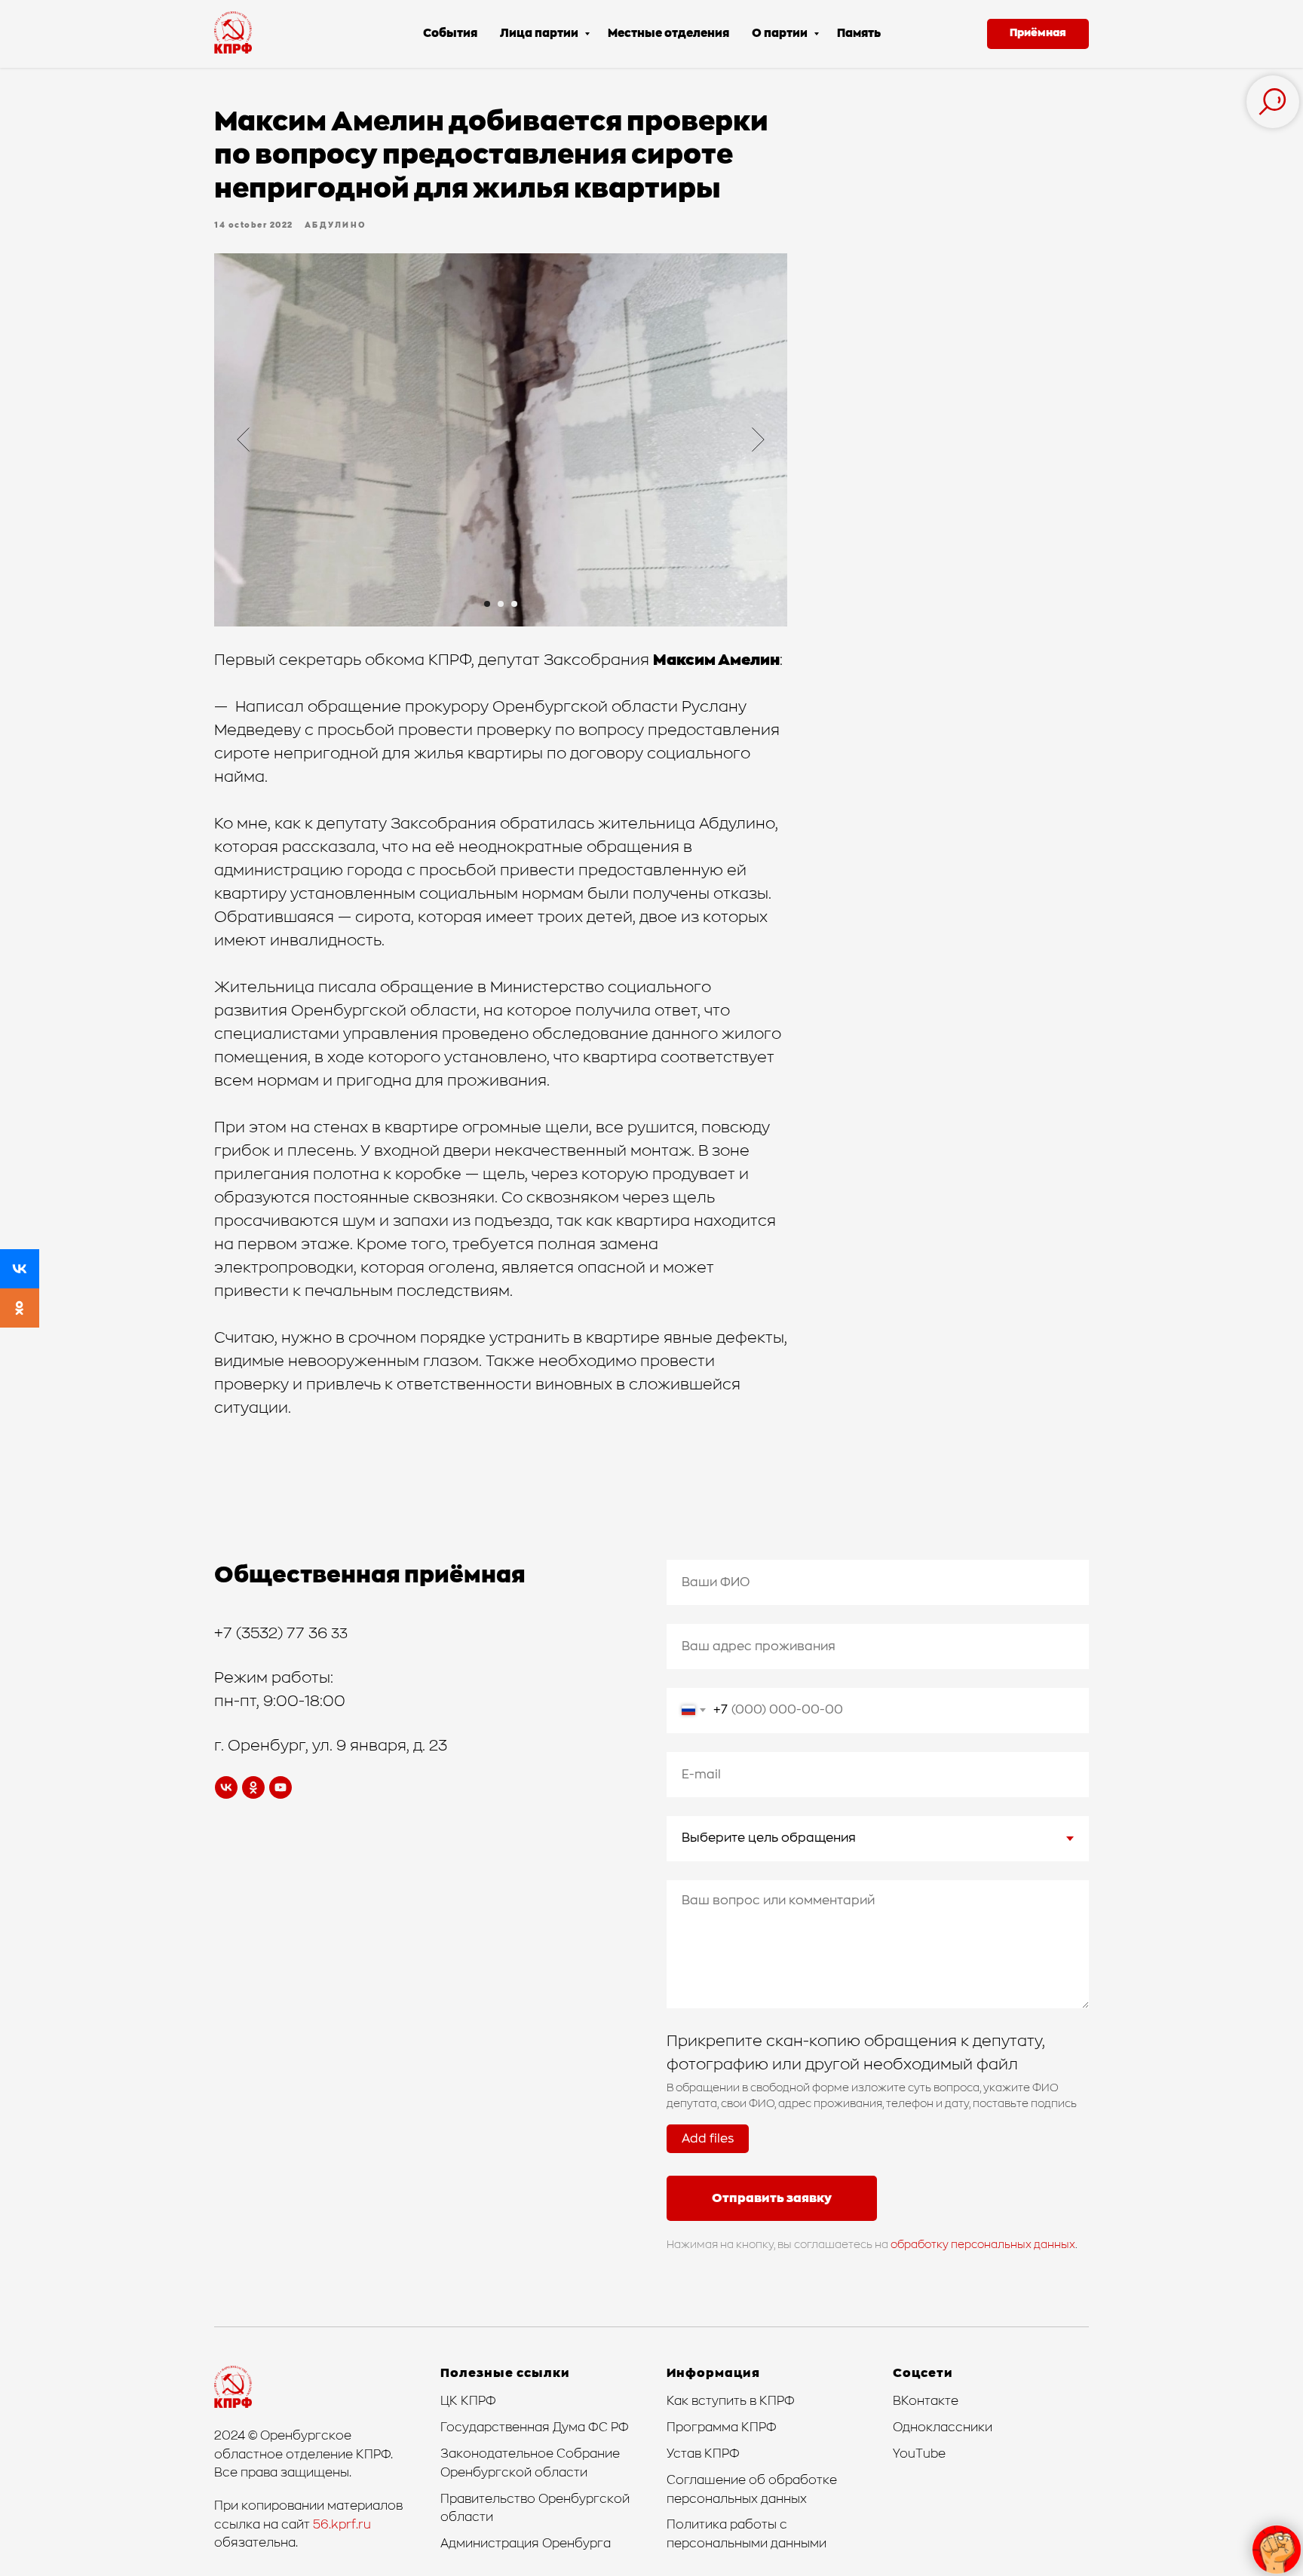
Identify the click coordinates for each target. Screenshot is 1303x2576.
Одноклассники (943, 2427)
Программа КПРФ (722, 2427)
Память (859, 34)
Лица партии (540, 34)
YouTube (919, 2454)
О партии (781, 34)
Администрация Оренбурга (526, 2544)
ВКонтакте (926, 2401)
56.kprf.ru (342, 2525)
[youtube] (281, 1787)
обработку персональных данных (983, 2245)
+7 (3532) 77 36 (273, 1634)
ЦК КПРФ (468, 2401)
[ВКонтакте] (20, 1269)
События (450, 34)
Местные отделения (668, 34)
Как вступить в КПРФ (731, 2401)
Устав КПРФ (703, 2454)
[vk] (226, 1787)
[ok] (253, 1787)
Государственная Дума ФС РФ (535, 2427)
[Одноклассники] (20, 1308)
